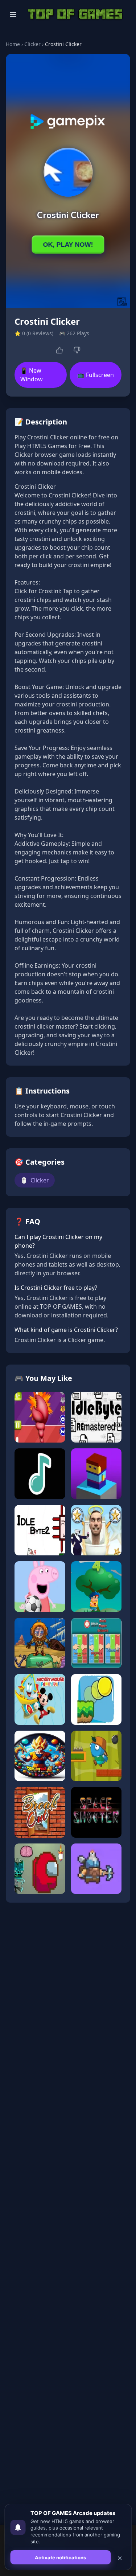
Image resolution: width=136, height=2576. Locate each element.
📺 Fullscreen (96, 375)
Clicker (32, 44)
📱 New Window (32, 375)
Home (13, 44)
